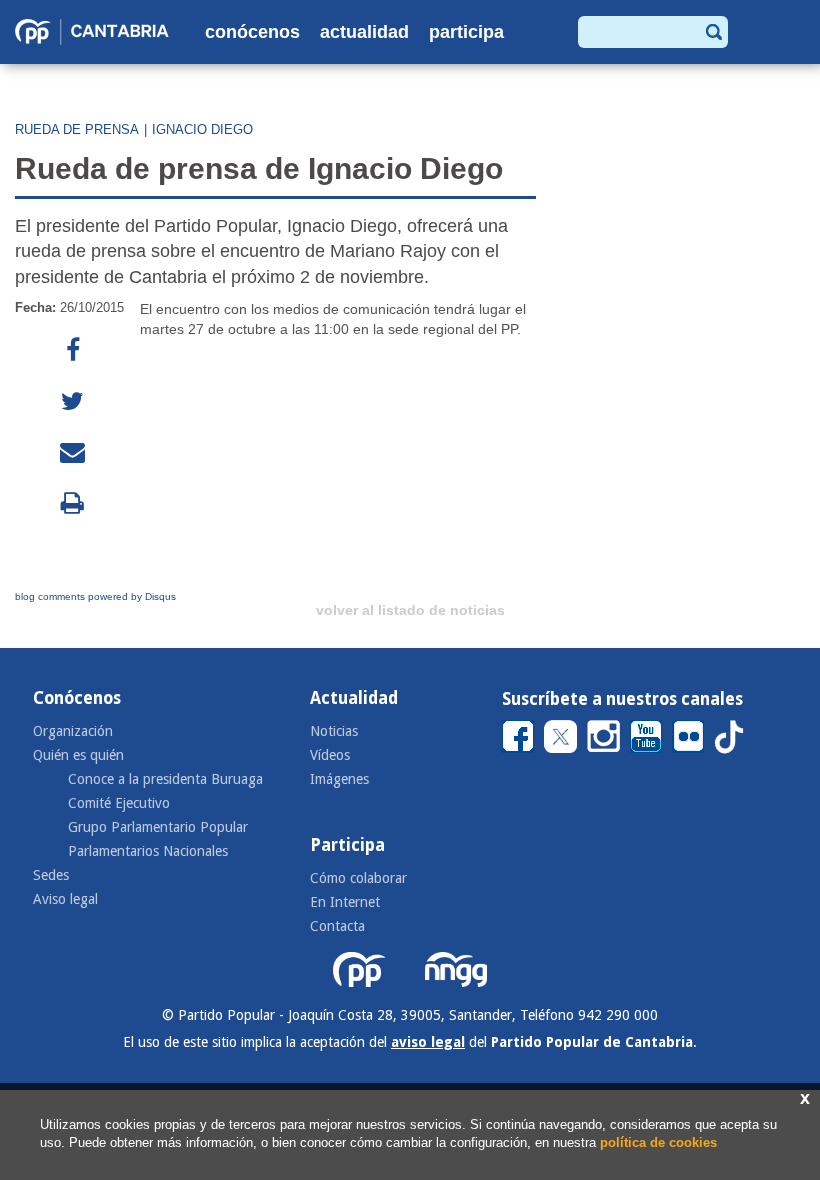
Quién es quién (78, 755)
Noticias (334, 731)
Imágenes (339, 779)
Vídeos (330, 755)
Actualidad (364, 32)
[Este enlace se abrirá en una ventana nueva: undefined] (72, 350)
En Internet (345, 902)
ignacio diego (202, 129)
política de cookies (658, 1142)
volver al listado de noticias (410, 610)
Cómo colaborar (358, 878)
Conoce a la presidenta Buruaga (165, 779)
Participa (466, 32)
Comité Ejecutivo (119, 803)
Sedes (51, 875)
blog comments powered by (95, 596)
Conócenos (252, 32)
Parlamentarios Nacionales (148, 851)
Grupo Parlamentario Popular (158, 827)
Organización (73, 731)
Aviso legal (65, 899)
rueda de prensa (77, 129)
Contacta (337, 926)
